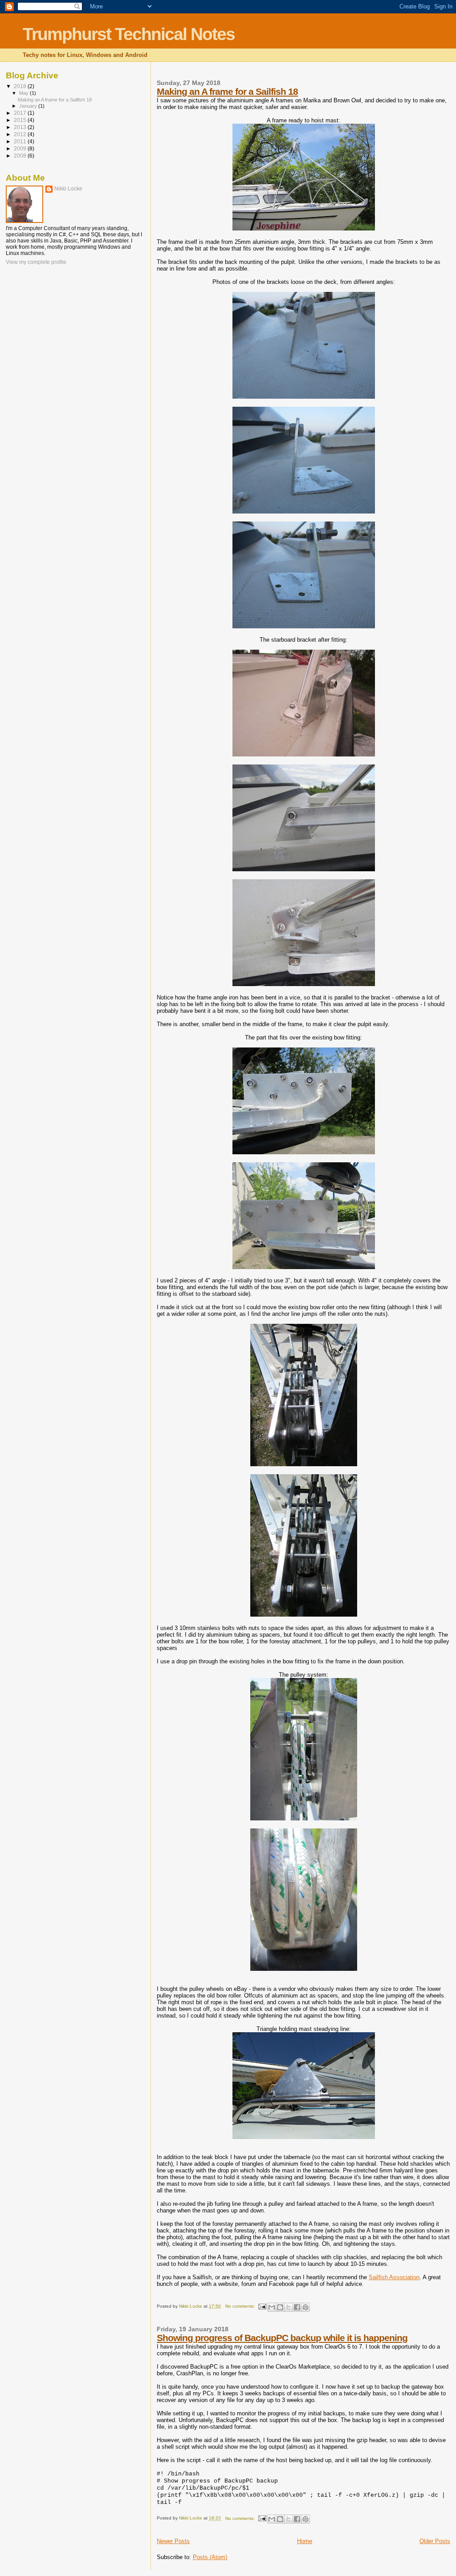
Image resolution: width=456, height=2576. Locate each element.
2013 (21, 127)
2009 (21, 148)
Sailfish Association (394, 2277)
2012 (21, 134)
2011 (21, 141)
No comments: (241, 2306)
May (24, 93)
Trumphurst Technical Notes (129, 34)
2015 (21, 120)
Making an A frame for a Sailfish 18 (227, 91)
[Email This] (272, 2307)
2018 (21, 86)
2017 (21, 113)
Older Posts (435, 2541)
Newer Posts (173, 2541)
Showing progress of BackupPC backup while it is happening (282, 2338)
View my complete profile (36, 262)
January (29, 106)
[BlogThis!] (280, 2307)
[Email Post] (262, 2306)
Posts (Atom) (210, 2557)
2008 (21, 156)
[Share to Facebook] (297, 2307)
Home (305, 2541)
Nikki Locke (68, 189)
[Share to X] (289, 2307)
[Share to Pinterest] (305, 2307)
